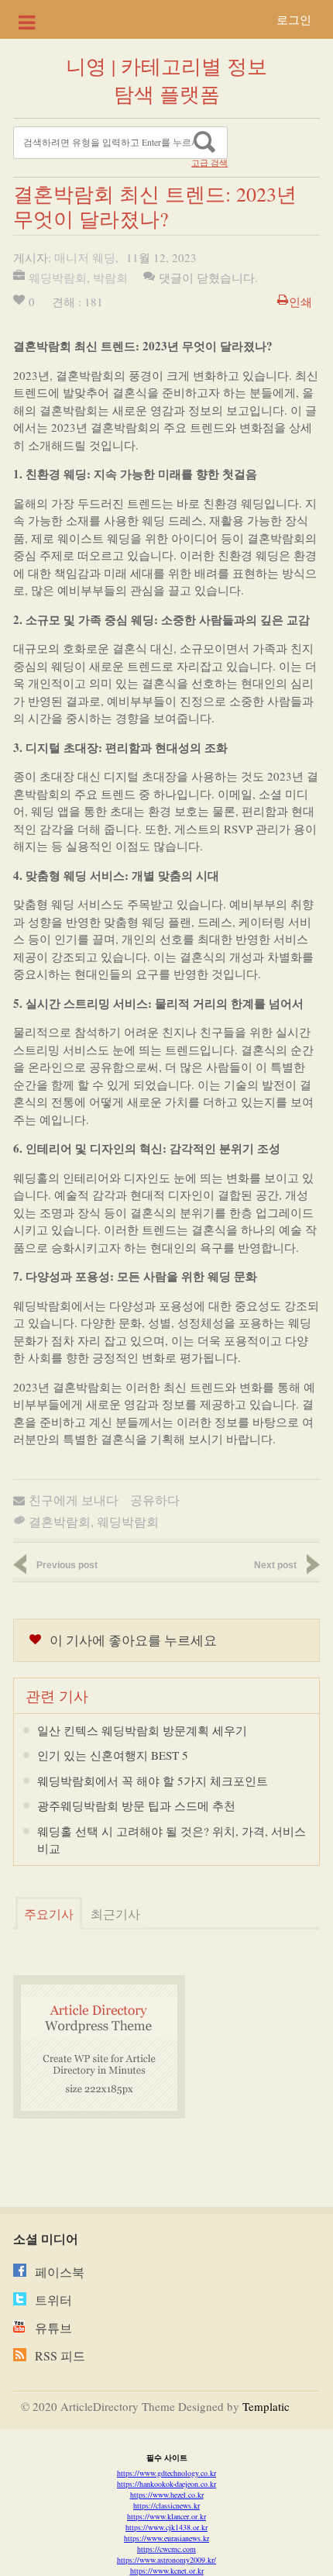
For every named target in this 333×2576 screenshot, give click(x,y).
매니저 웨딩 (85, 257)
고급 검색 (209, 163)
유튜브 (53, 2328)
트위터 (53, 2300)
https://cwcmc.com (166, 2549)
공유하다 (155, 1500)
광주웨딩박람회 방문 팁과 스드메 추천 (136, 1805)
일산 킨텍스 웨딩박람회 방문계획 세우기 (142, 1730)
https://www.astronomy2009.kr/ (166, 2560)
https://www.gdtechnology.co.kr (166, 2473)
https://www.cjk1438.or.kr (166, 2527)
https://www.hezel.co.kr (167, 2495)
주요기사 (49, 1914)
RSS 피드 (60, 2355)
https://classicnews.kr (166, 2505)
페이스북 (60, 2272)
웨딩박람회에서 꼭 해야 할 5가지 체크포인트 (153, 1781)
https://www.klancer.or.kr (166, 2516)
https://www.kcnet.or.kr (167, 2571)
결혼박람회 (60, 1521)
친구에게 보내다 (74, 1500)
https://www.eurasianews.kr (166, 2538)
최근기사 (115, 1914)
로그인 (294, 19)
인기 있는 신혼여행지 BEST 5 (113, 1755)
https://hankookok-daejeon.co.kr (166, 2484)
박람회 (110, 278)
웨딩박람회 (58, 278)
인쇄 (300, 302)
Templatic (266, 2406)
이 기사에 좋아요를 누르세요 (133, 1640)
